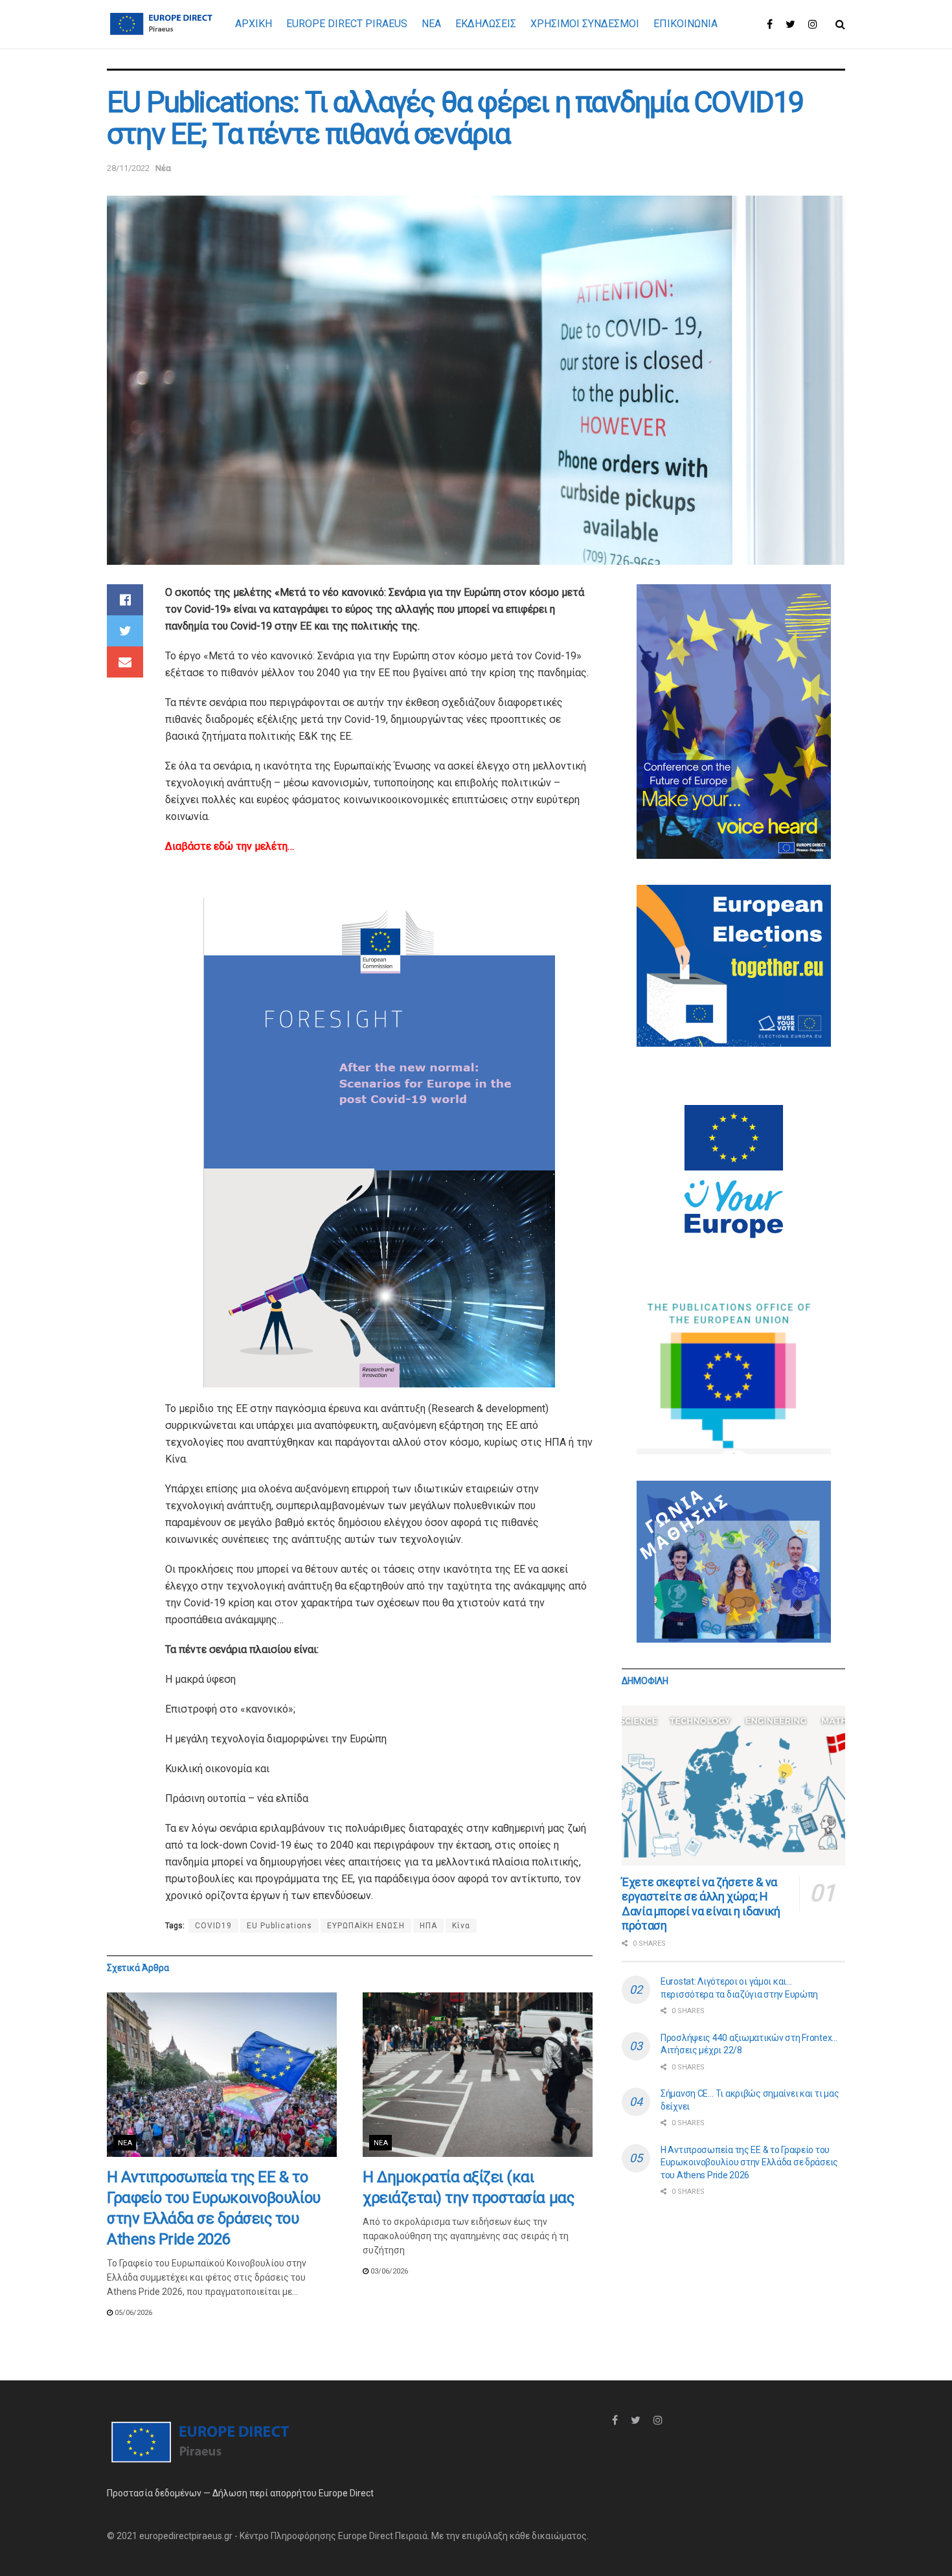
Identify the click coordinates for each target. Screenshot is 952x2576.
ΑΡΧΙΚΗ (254, 24)
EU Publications (279, 1926)
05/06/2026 (132, 2313)
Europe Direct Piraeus (347, 24)
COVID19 (213, 1926)
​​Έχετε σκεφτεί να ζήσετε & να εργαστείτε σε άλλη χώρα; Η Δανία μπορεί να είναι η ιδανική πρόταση (701, 1904)
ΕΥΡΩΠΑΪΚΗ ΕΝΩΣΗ (366, 1926)
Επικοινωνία (686, 24)
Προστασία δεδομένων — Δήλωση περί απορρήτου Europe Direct (240, 2493)
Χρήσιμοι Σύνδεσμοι (585, 24)
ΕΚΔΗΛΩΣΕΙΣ (486, 24)
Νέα (163, 168)
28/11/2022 (128, 168)
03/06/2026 (388, 2271)
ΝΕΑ (431, 24)
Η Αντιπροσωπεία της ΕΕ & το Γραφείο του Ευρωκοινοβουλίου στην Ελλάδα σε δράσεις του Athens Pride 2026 (749, 2162)
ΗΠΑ (428, 1926)
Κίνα (461, 1926)
